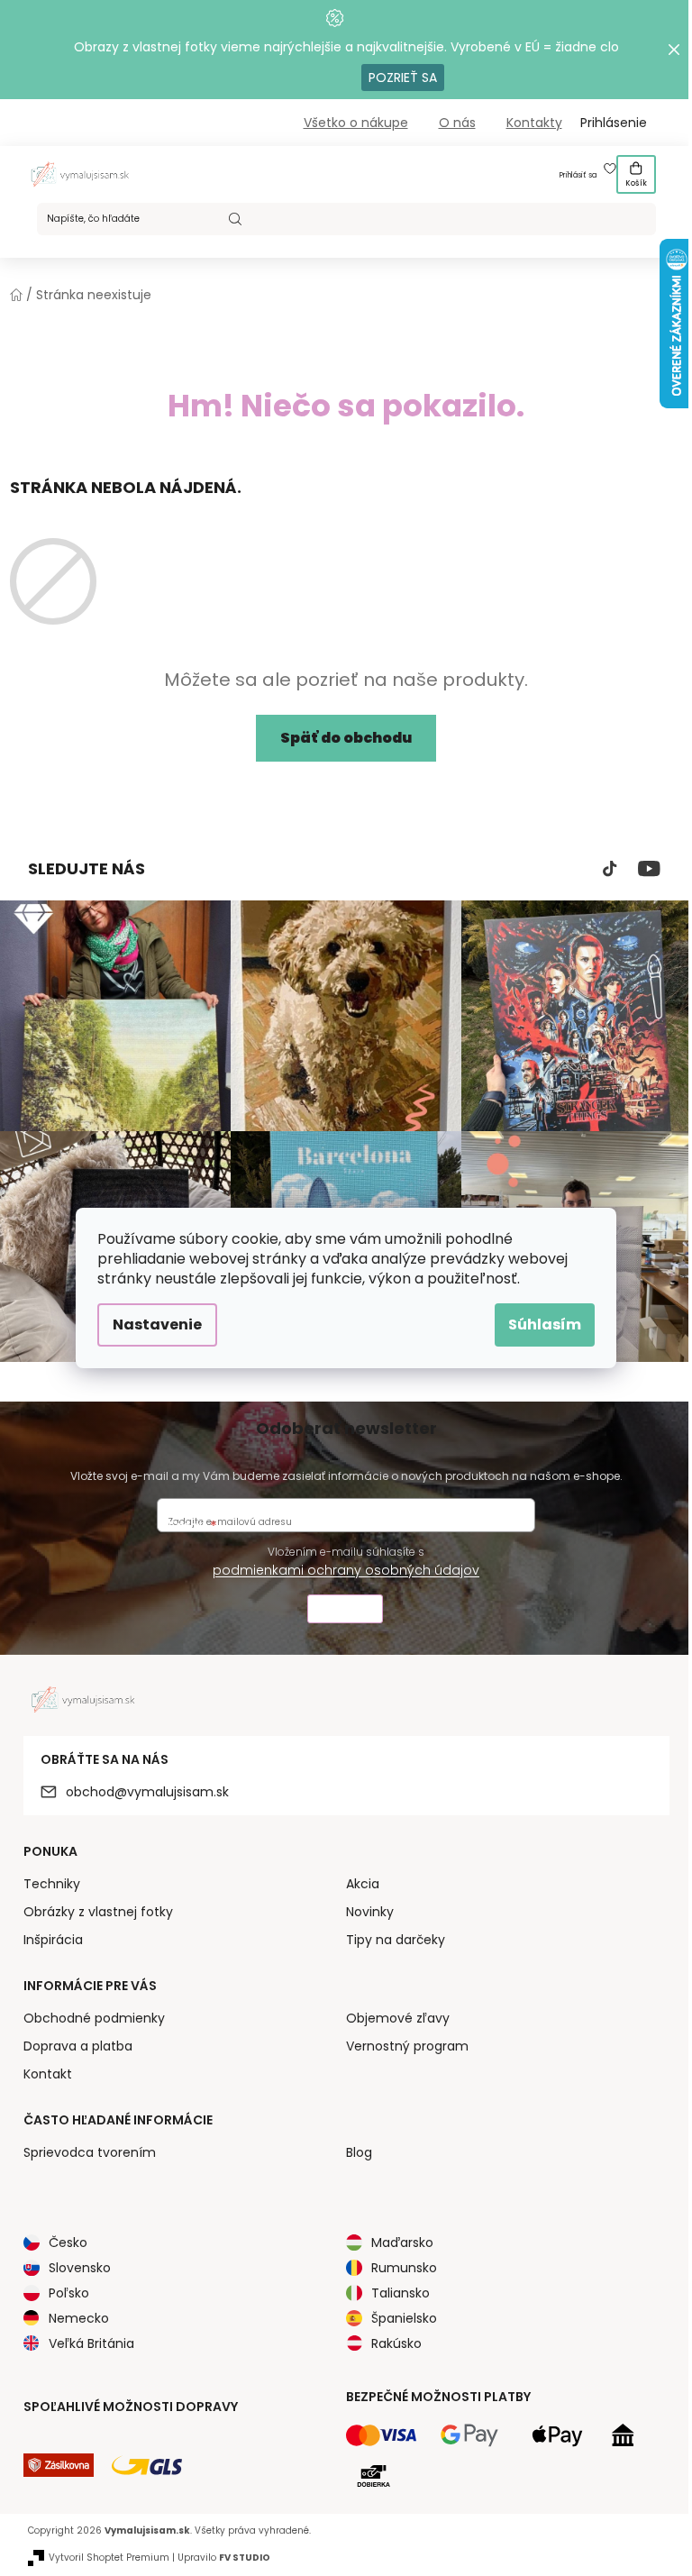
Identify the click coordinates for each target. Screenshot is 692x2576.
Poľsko (69, 2293)
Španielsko (404, 2318)
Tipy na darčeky (396, 1940)
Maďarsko (402, 2243)
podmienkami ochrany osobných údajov (346, 1570)
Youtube (649, 869)
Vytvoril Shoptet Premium (109, 2558)
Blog (359, 2152)
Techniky (52, 1884)
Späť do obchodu (346, 738)
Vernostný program (407, 2046)
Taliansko (401, 2293)
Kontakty (534, 123)
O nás (457, 123)
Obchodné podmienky (94, 2018)
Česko (68, 2243)
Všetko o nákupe (356, 123)
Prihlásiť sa (578, 175)
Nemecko (79, 2318)
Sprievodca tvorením (90, 2152)
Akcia (363, 1884)
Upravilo (224, 2558)
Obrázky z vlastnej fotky (98, 1912)
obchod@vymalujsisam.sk (147, 1792)
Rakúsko (396, 2343)
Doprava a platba (78, 2046)
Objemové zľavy (398, 2018)
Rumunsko (404, 2268)
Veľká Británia (91, 2343)
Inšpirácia (53, 1940)
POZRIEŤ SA (403, 78)
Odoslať (345, 1611)
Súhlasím (545, 1325)
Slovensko (80, 2268)
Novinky (370, 1912)
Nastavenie (157, 1325)
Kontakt (48, 2074)
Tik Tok (610, 869)
